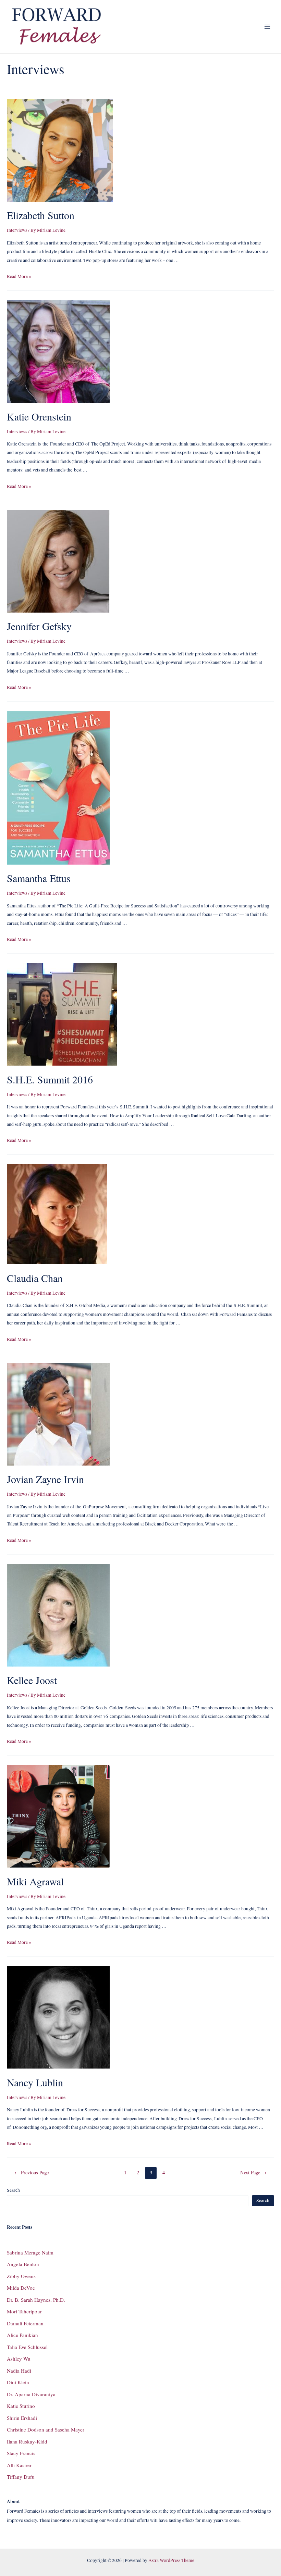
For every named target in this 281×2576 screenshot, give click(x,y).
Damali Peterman (25, 2323)
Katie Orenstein (39, 416)
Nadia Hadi (19, 2371)
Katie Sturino (21, 2406)
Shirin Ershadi (22, 2418)
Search (13, 2190)
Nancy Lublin (35, 2082)
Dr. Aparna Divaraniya (31, 2394)
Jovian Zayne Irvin (45, 1479)
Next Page (253, 2172)
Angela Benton (23, 2264)
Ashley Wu (19, 2359)
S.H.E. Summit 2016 (50, 1079)
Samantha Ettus (39, 878)
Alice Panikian (22, 2335)
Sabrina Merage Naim (30, 2252)
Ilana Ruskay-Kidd (27, 2441)
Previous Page (32, 2172)
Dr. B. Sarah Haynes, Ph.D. (36, 2300)
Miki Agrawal (35, 1881)
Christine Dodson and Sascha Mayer (46, 2429)
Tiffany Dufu (21, 2477)
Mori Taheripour (24, 2311)
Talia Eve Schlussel (27, 2347)
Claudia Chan (35, 1278)
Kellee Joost (32, 1680)
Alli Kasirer (19, 2465)
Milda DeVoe (21, 2288)
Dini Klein (18, 2382)
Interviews (17, 230)
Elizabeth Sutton (41, 215)
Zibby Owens (21, 2276)
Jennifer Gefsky (39, 626)
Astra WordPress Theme (171, 2560)
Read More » (19, 276)
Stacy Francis (21, 2453)
